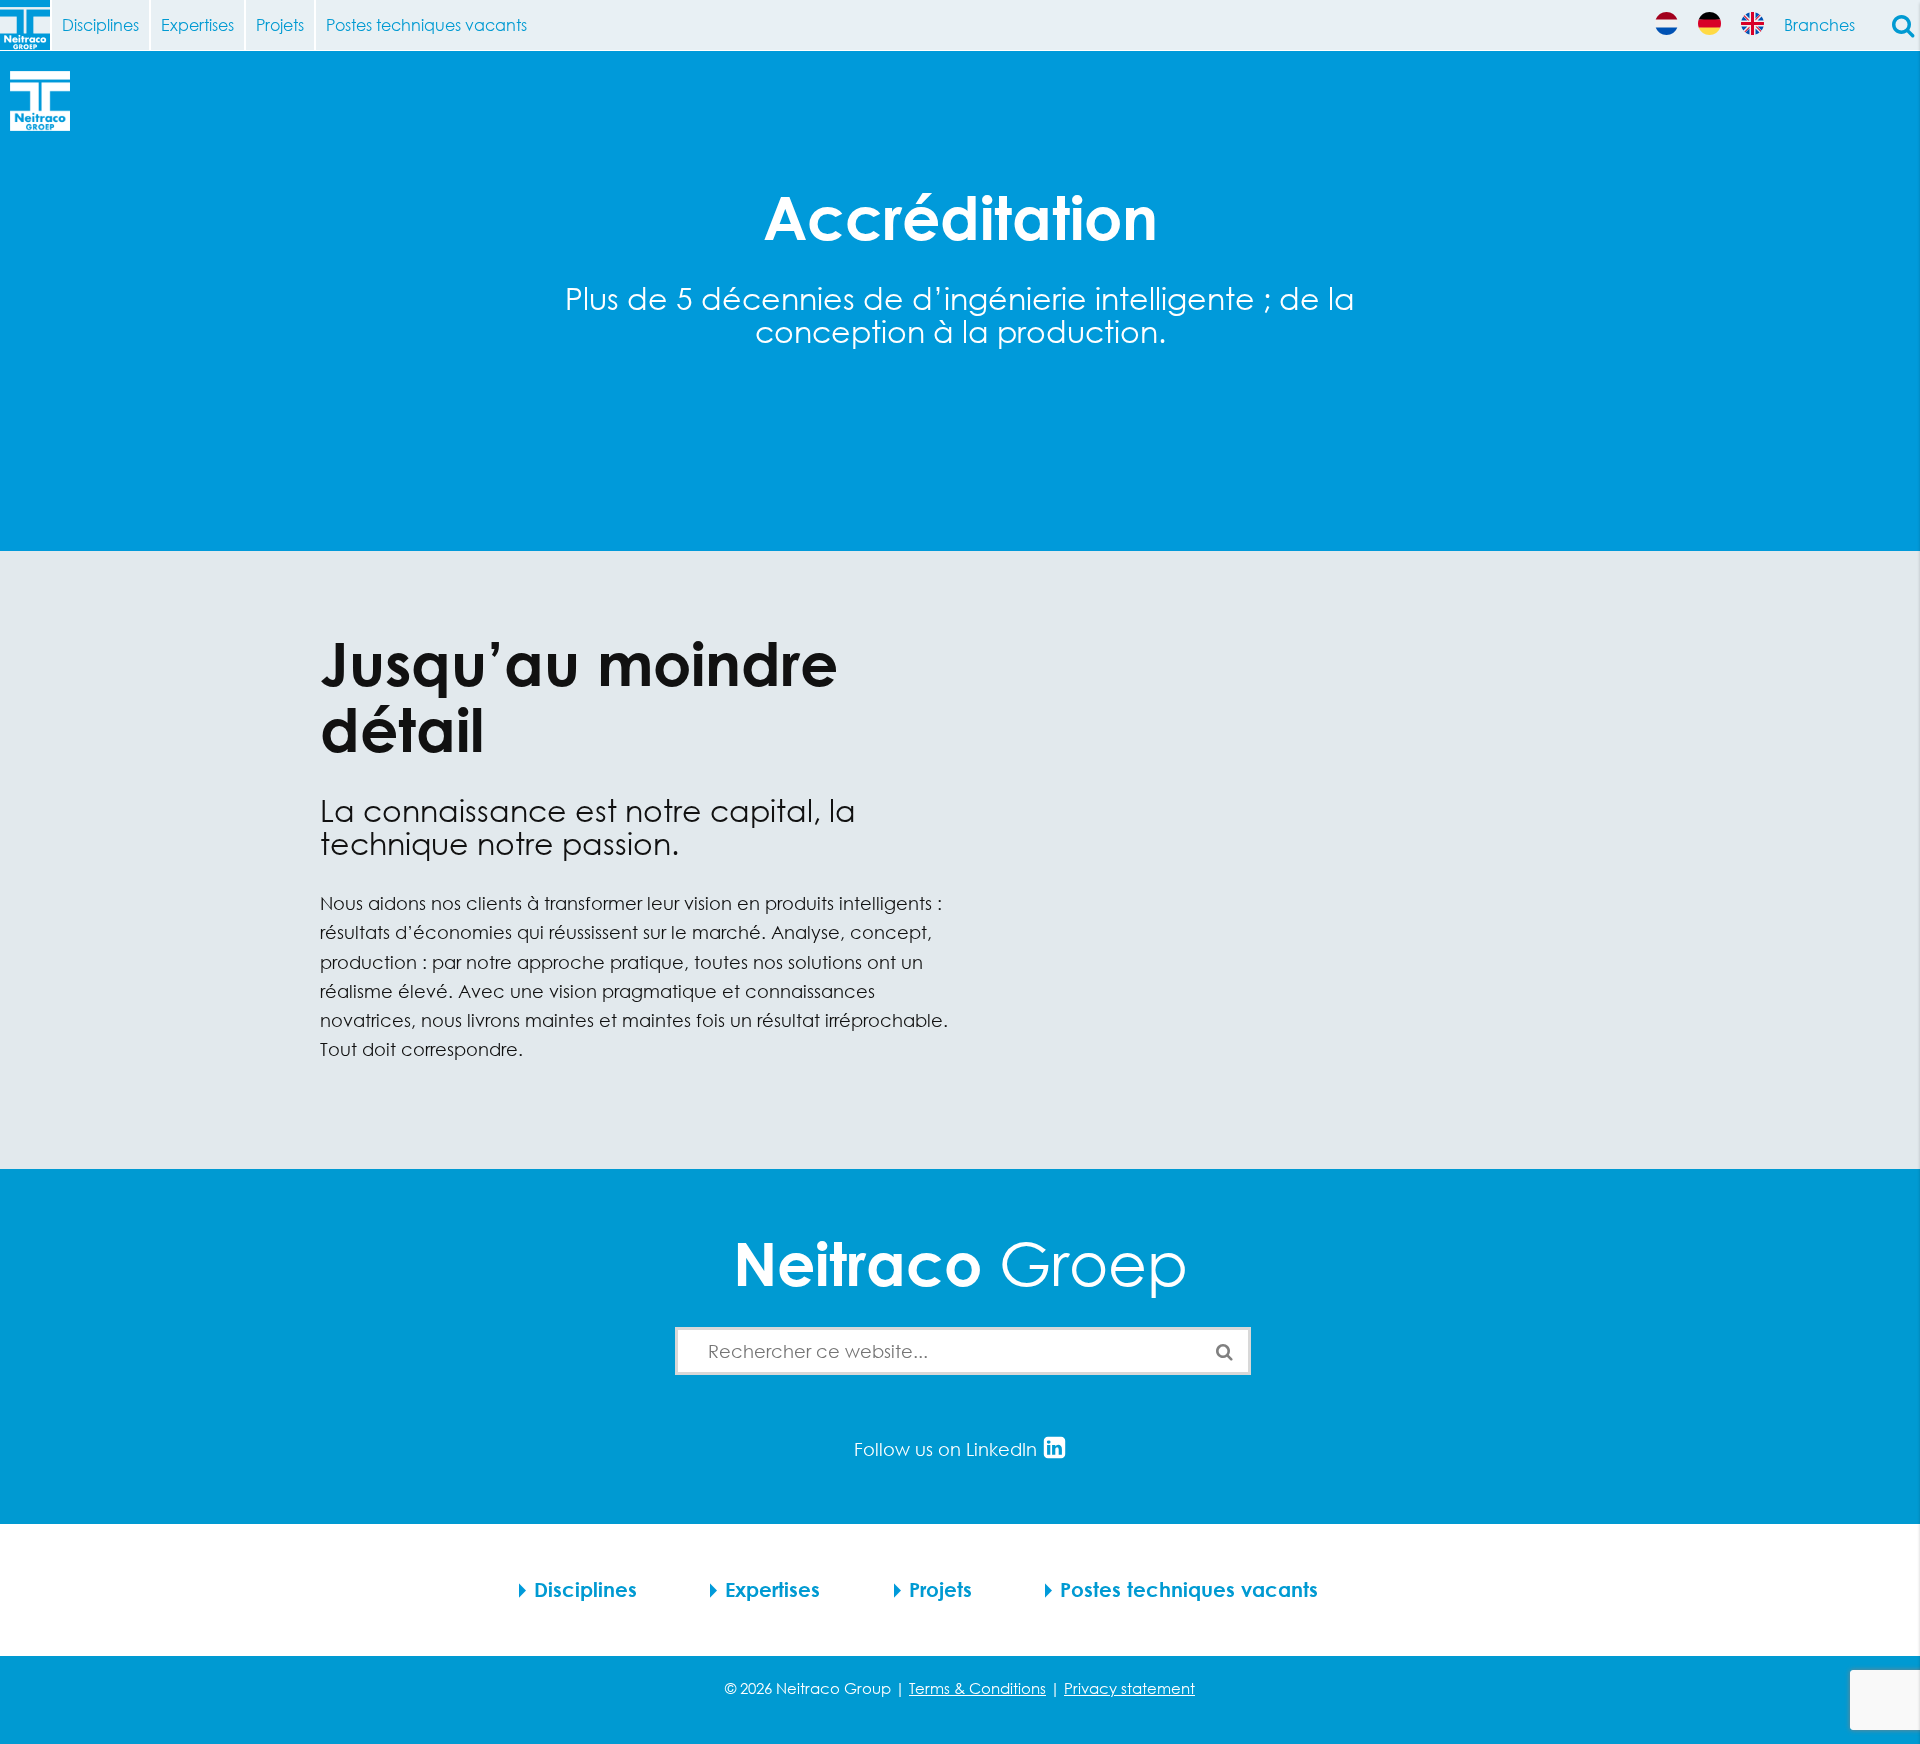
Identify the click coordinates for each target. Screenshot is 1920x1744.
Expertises (197, 24)
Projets (280, 24)
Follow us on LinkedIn (948, 1449)
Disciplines (100, 24)
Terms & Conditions (977, 1688)
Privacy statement (1129, 1688)
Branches (1819, 24)
